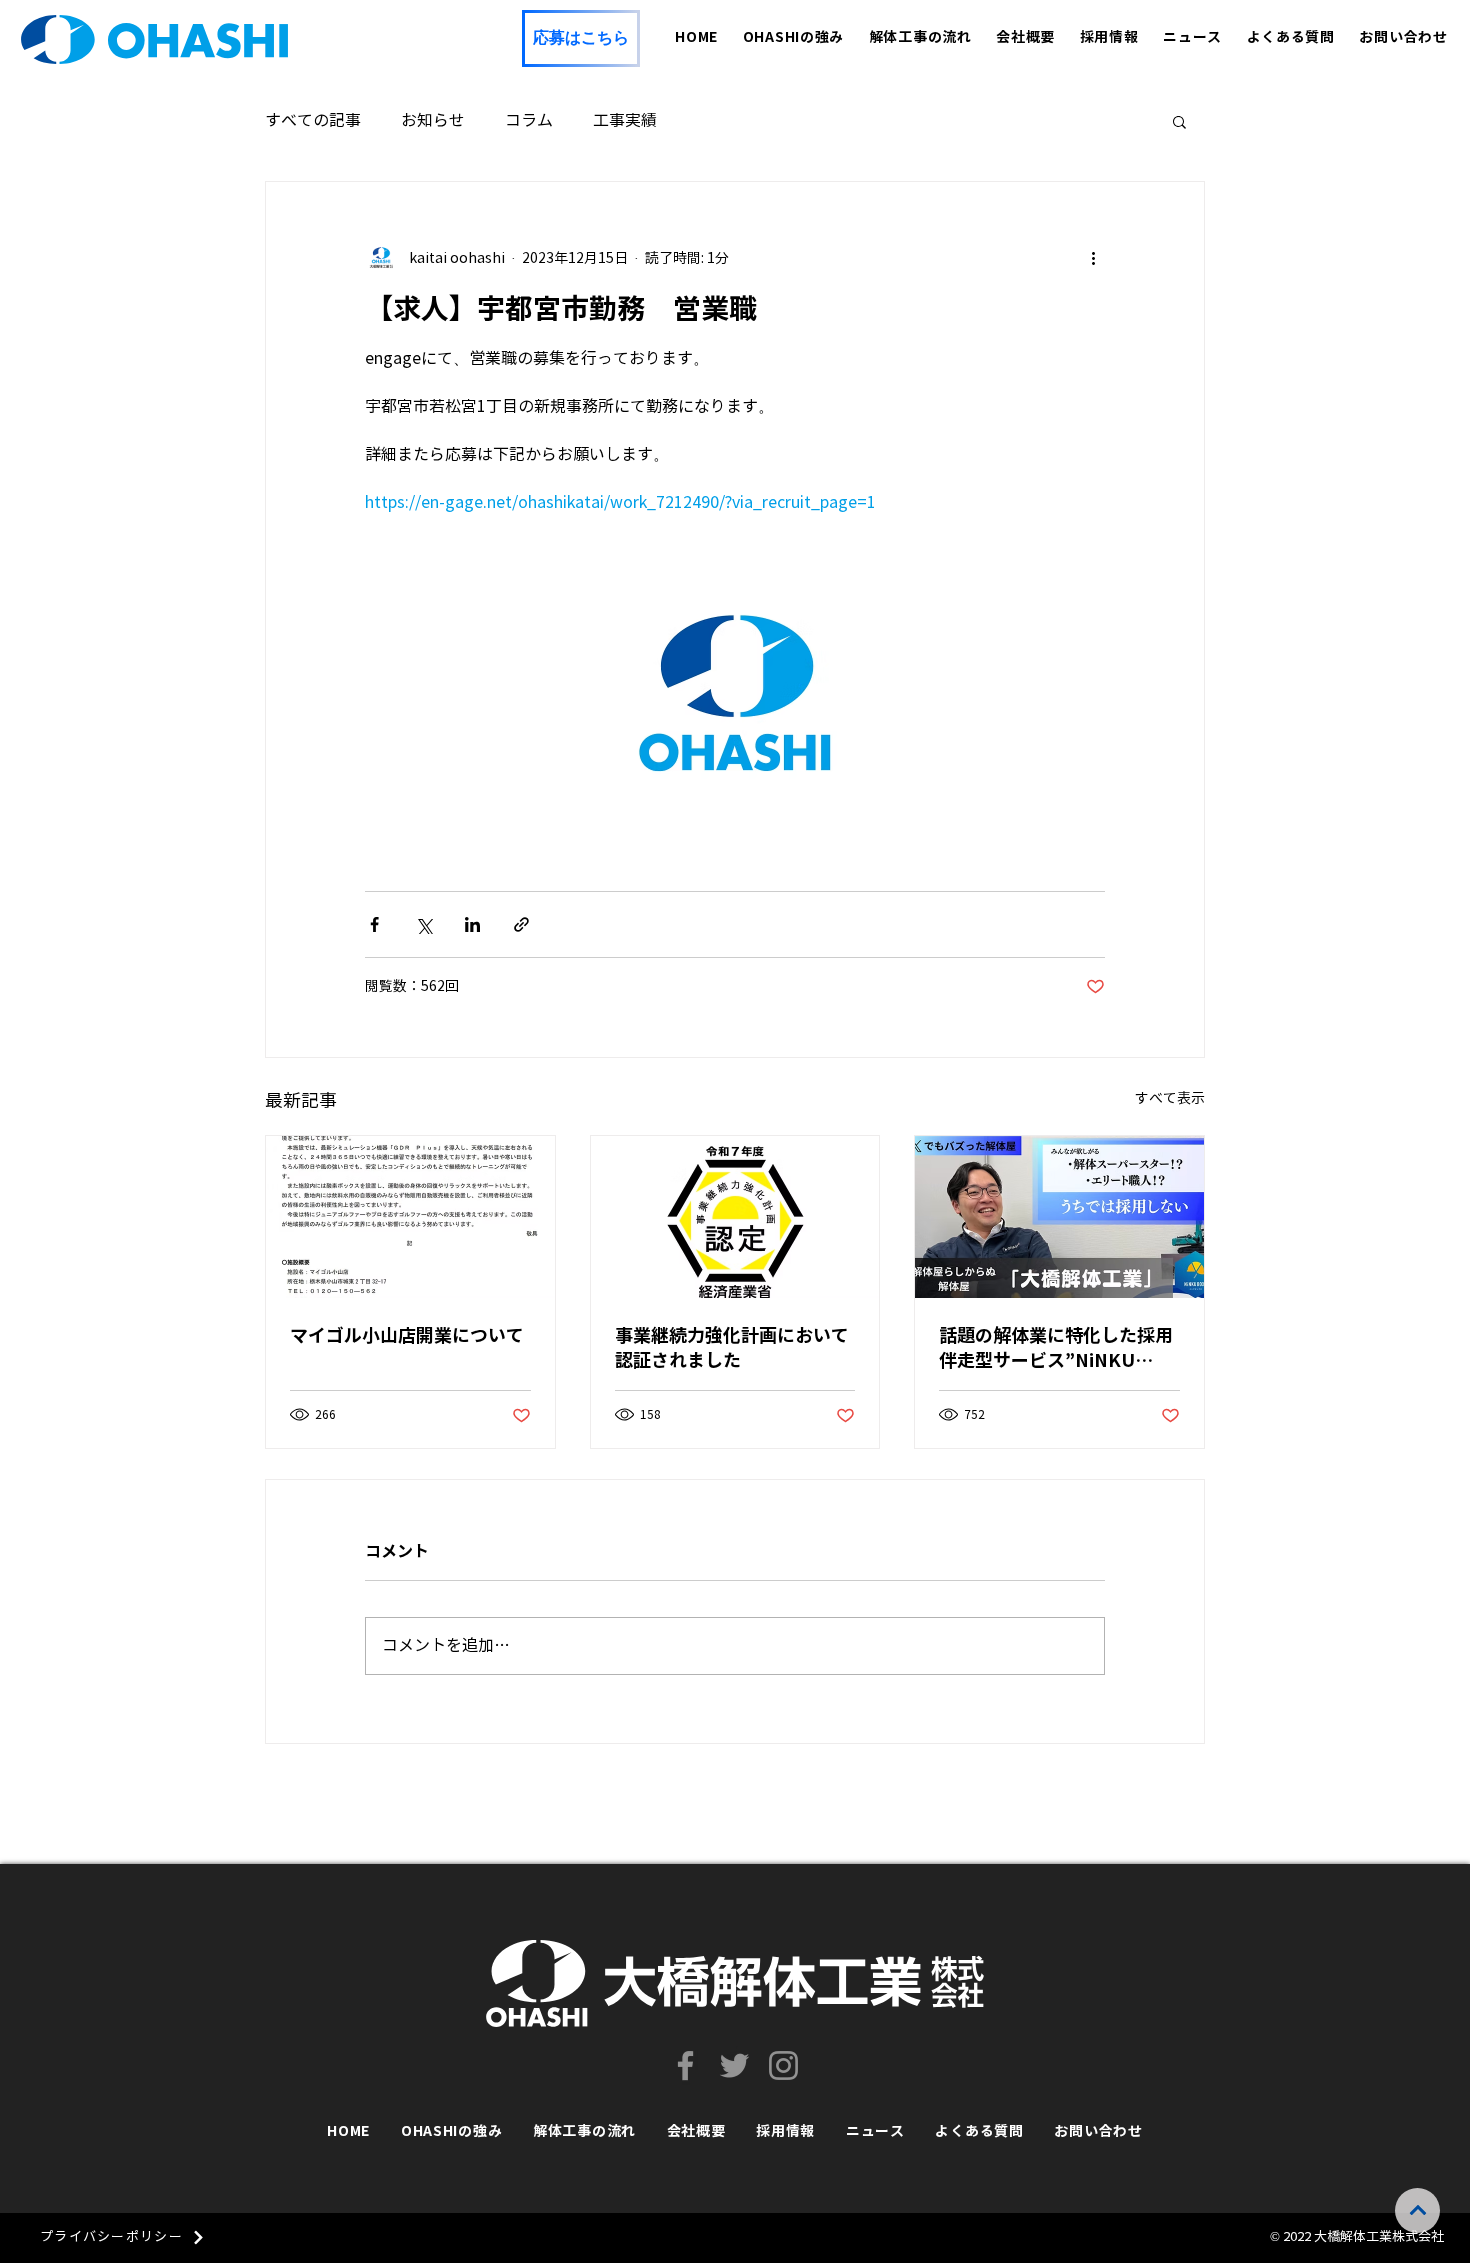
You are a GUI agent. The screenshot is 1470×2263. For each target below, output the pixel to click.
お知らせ (433, 120)
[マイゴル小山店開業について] (410, 1217)
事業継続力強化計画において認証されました (732, 1348)
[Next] (1417, 2210)
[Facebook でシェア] (374, 924)
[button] (1179, 121)
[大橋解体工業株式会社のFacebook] (685, 2065)
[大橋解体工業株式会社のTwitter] (734, 2065)
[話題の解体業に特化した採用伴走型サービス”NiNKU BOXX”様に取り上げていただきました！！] (1059, 1217)
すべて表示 (1170, 1098)
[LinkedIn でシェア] (472, 924)
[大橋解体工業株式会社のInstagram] (783, 2065)
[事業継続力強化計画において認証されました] (735, 1217)
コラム (529, 120)
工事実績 (625, 120)
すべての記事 (313, 120)
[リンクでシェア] (521, 924)
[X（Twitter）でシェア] (423, 924)
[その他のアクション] (1093, 258)
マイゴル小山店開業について (407, 1335)
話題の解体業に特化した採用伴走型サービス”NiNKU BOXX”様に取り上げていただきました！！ (1058, 1348)
